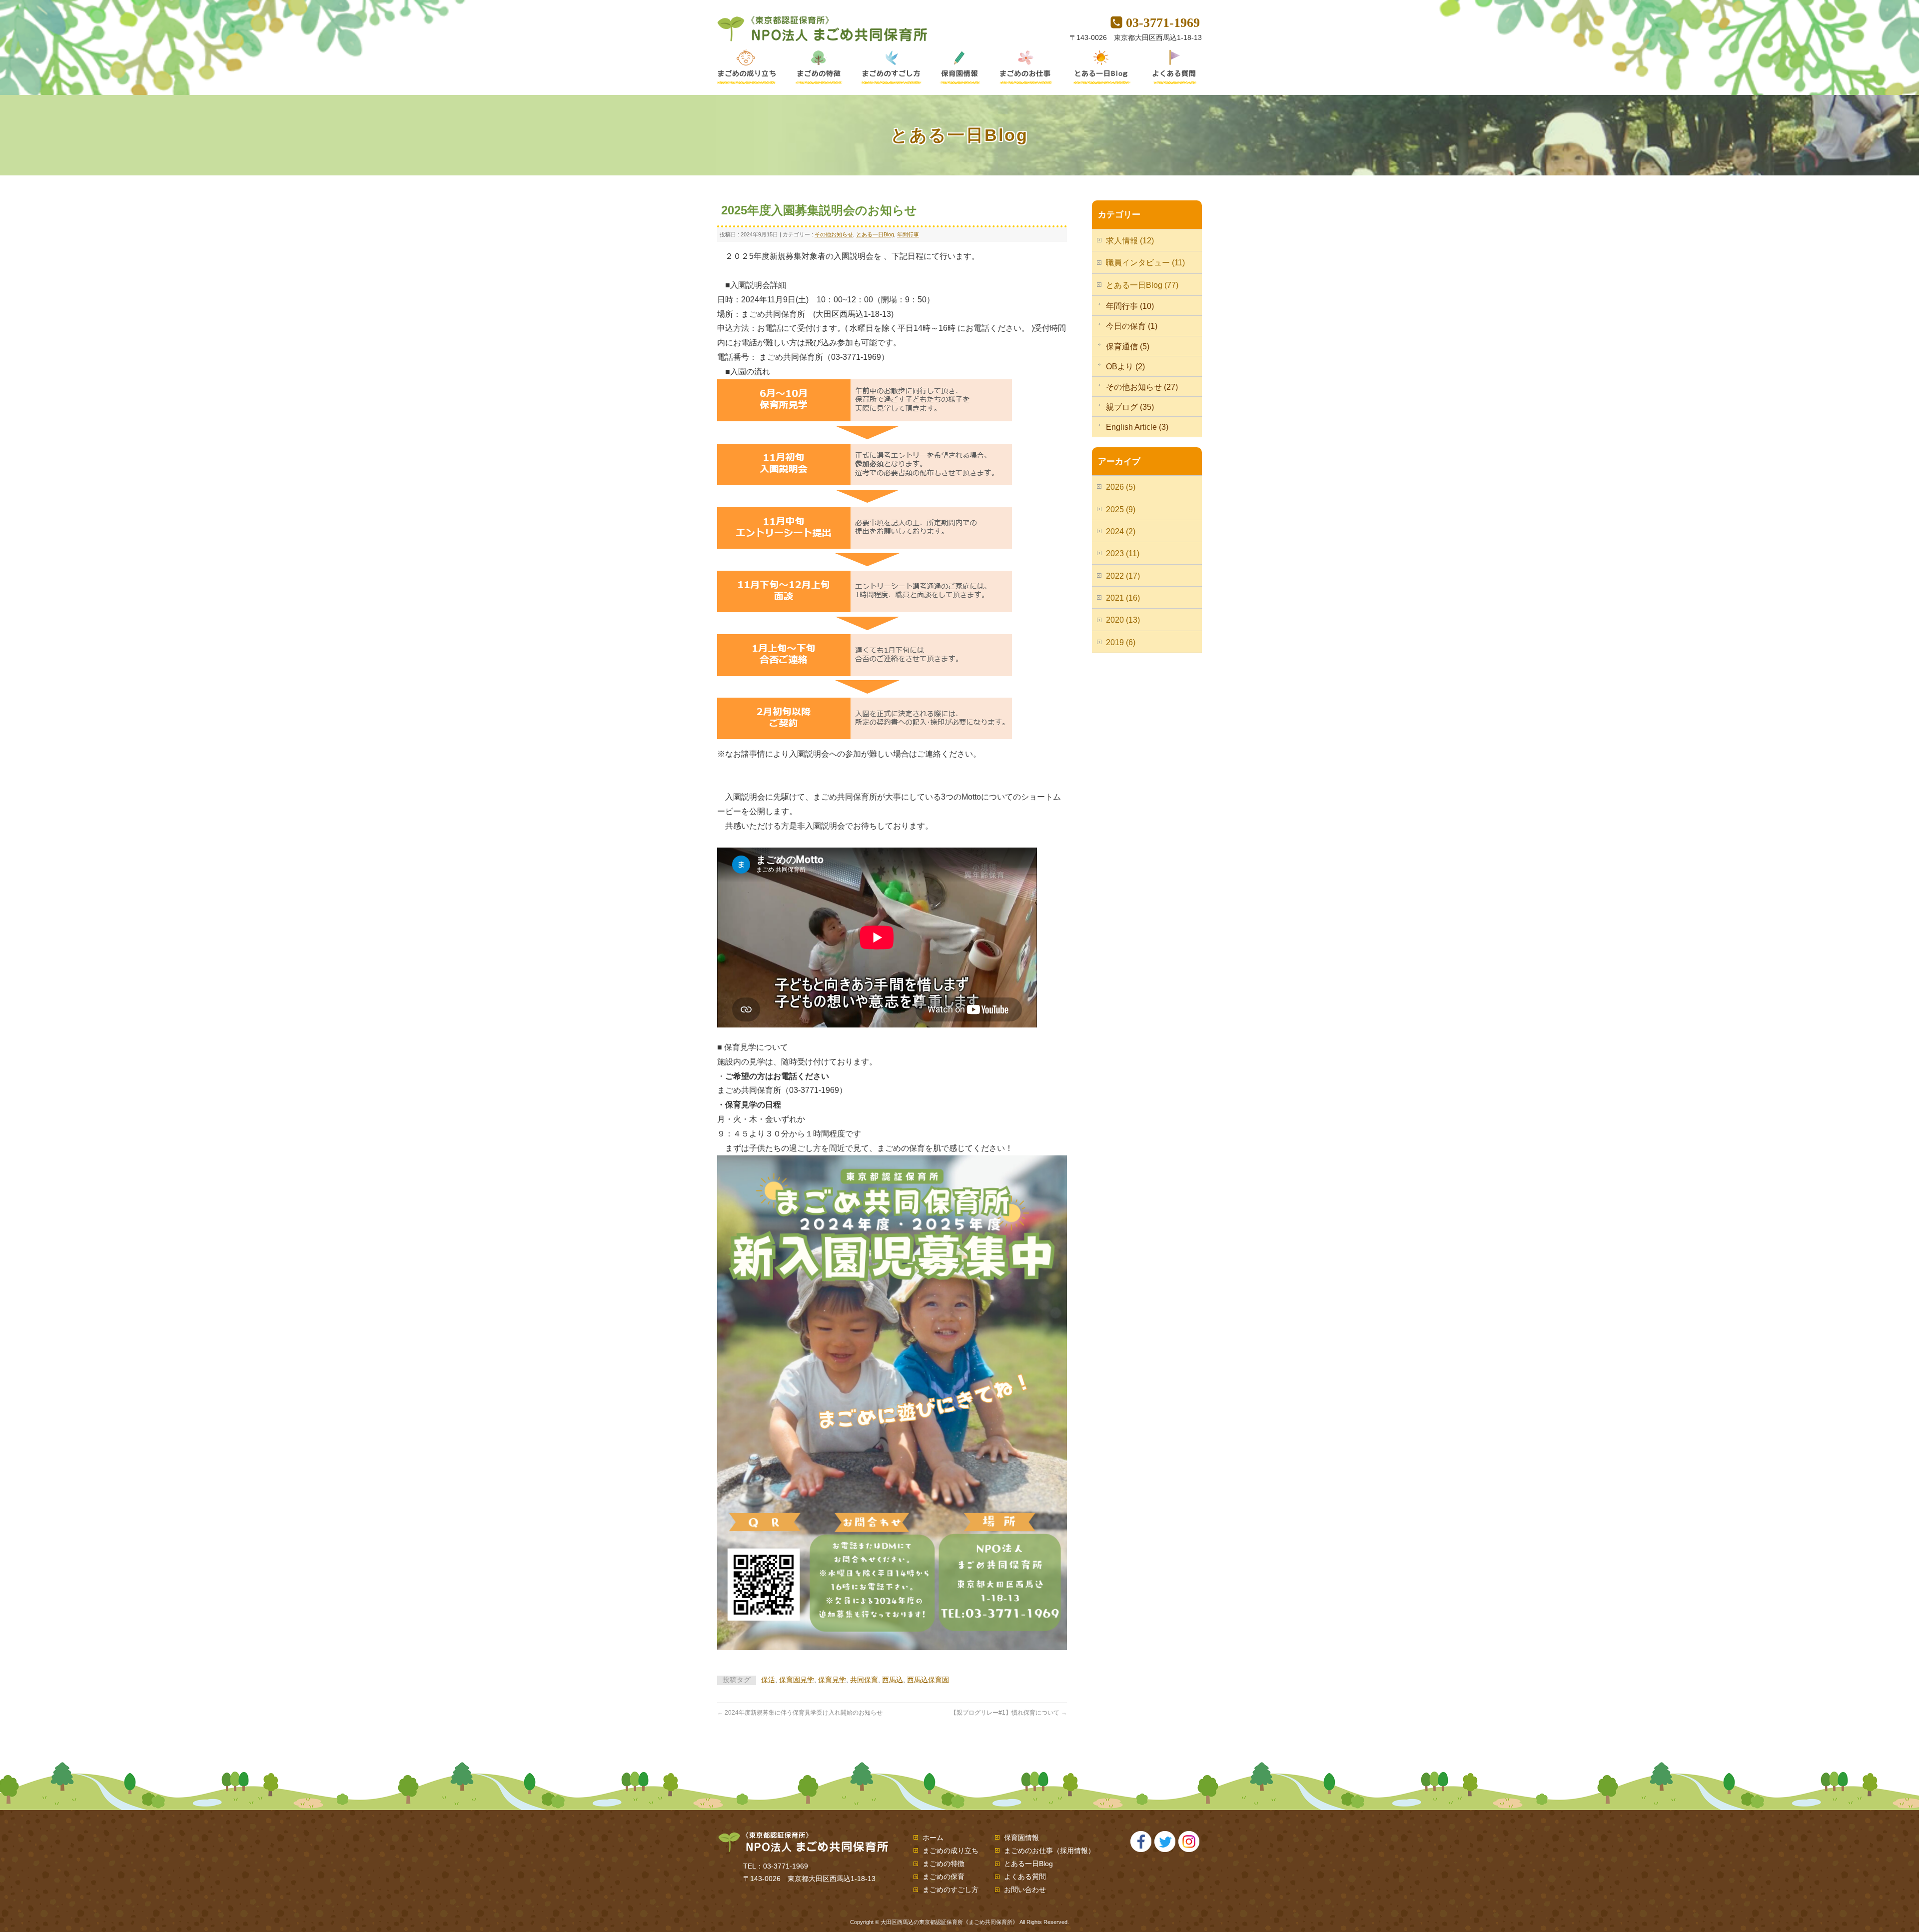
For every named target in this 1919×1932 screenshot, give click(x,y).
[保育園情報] (962, 67)
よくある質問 (1025, 1877)
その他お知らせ (834, 234)
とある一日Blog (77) (1142, 285)
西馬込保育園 (928, 1680)
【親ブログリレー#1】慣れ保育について (1009, 1713)
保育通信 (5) (1128, 347)
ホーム (933, 1838)
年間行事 (908, 234)
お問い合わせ (1025, 1890)
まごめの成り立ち (951, 1851)
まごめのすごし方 (951, 1890)
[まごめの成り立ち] (751, 67)
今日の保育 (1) (1132, 326)
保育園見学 (797, 1680)
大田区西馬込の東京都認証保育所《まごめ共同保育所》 (949, 1922)
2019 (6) (1121, 642)
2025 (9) (1121, 509)
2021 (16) (1123, 598)
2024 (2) (1121, 531)
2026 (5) (1121, 487)
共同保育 (864, 1680)
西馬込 (893, 1680)
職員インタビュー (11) (1145, 263)
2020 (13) (1123, 620)
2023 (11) (1123, 553)
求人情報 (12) (1130, 241)
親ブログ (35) (1130, 407)
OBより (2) (1125, 367)
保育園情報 (1021, 1838)
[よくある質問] (1169, 67)
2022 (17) (1123, 576)
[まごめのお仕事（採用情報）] (1027, 67)
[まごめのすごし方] (892, 67)
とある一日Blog (875, 234)
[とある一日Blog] (1102, 67)
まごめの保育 (944, 1877)
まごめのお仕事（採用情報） (1049, 1851)
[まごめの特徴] (818, 67)
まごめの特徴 (944, 1864)
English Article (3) (1137, 427)
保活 (768, 1680)
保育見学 (832, 1680)
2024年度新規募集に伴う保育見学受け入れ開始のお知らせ (800, 1713)
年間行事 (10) (1130, 306)
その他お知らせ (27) (1142, 387)
